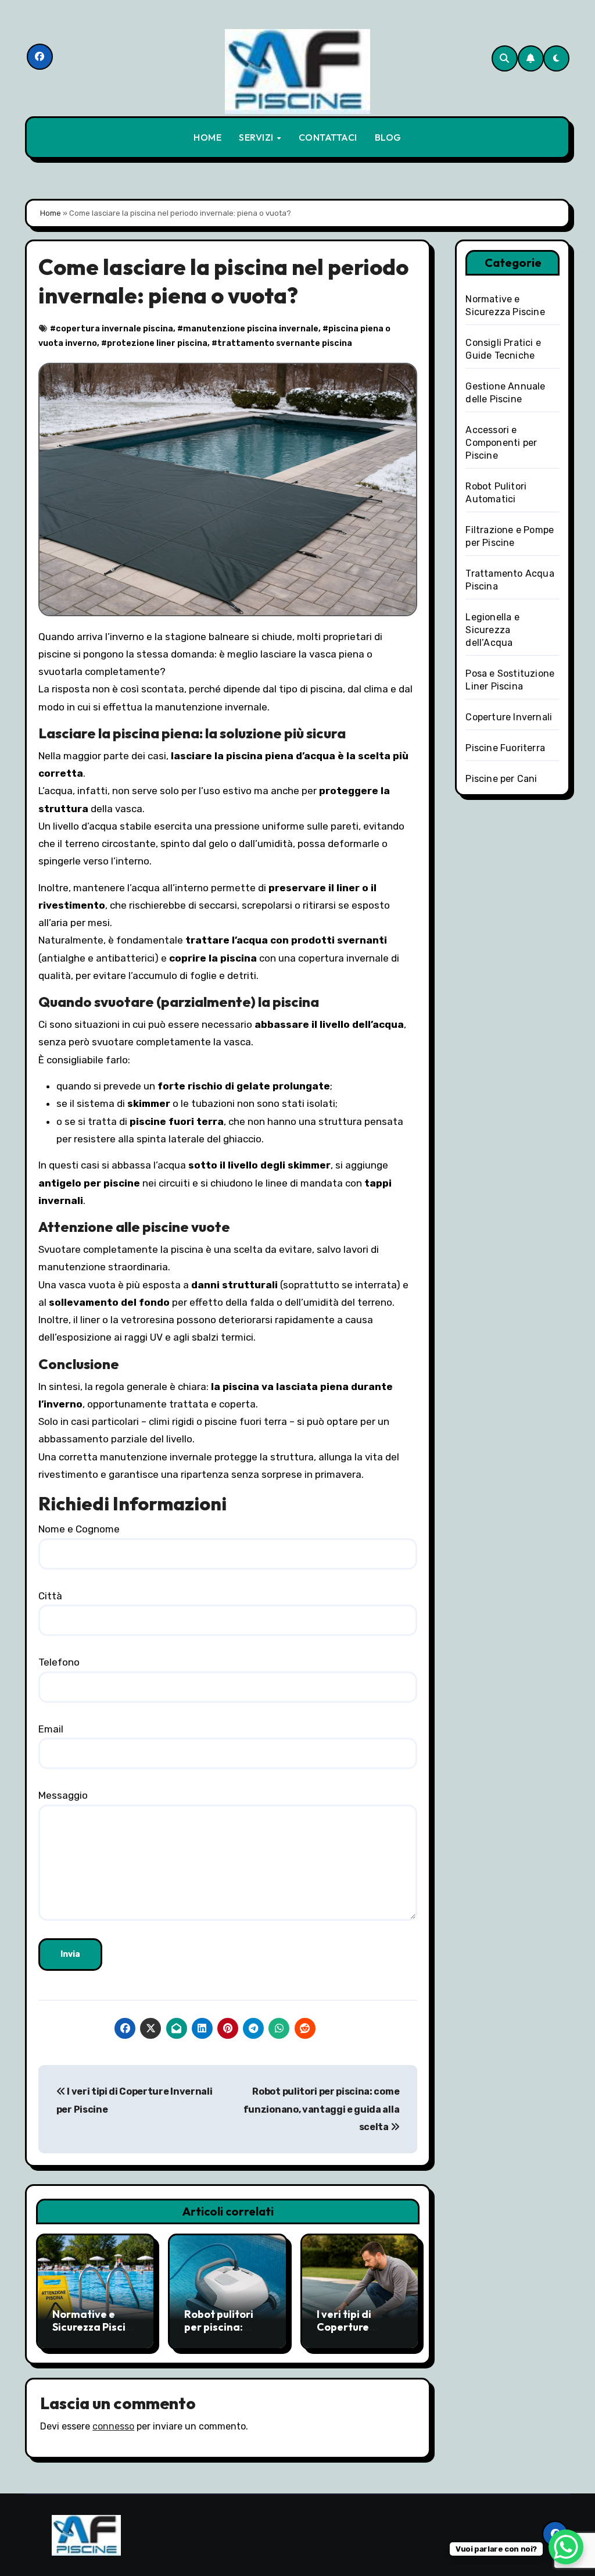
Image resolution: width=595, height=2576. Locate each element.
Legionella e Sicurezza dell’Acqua (492, 630)
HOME (207, 137)
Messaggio (63, 1795)
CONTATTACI (328, 137)
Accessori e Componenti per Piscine (501, 443)
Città (50, 1596)
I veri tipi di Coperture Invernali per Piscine (349, 2333)
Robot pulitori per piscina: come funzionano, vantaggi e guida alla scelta (321, 2109)
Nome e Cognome (79, 1529)
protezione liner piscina (157, 343)
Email (51, 1729)
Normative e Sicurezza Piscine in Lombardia (95, 2327)
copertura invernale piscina (114, 329)
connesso (113, 2426)
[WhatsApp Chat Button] (566, 2547)
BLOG (388, 137)
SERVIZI (257, 137)
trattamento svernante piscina (285, 343)
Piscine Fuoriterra (505, 748)
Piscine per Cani (501, 779)
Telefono (59, 1662)
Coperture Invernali (509, 717)
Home (51, 213)
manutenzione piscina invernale (251, 329)
